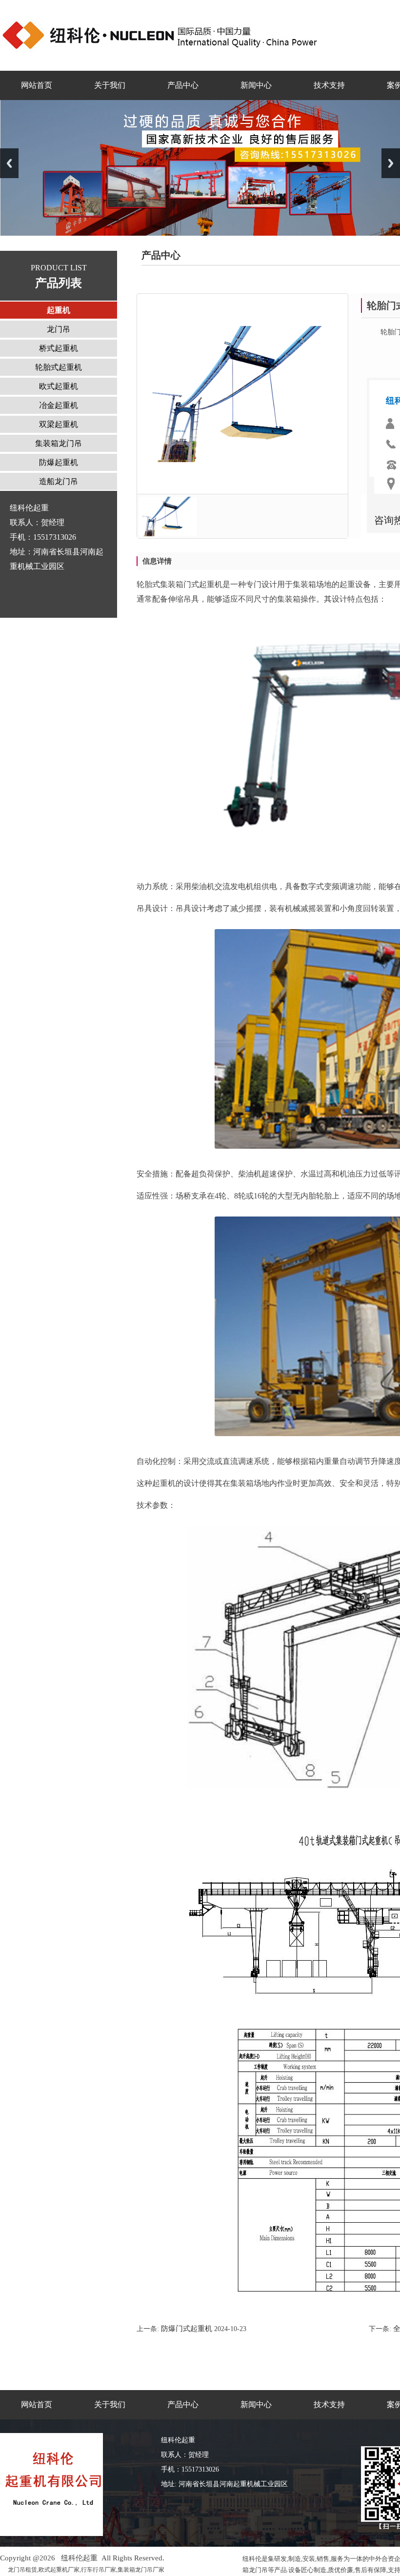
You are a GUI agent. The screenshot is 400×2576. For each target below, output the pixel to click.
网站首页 (37, 85)
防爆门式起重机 (186, 2329)
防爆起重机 (59, 462)
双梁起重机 (59, 424)
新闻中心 (256, 85)
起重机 (59, 310)
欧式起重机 (59, 386)
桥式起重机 (59, 348)
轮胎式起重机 (59, 367)
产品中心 (183, 85)
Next (391, 163)
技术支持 (329, 85)
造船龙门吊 (59, 481)
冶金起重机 (59, 405)
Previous (9, 163)
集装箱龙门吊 (59, 443)
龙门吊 (59, 329)
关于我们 (110, 85)
